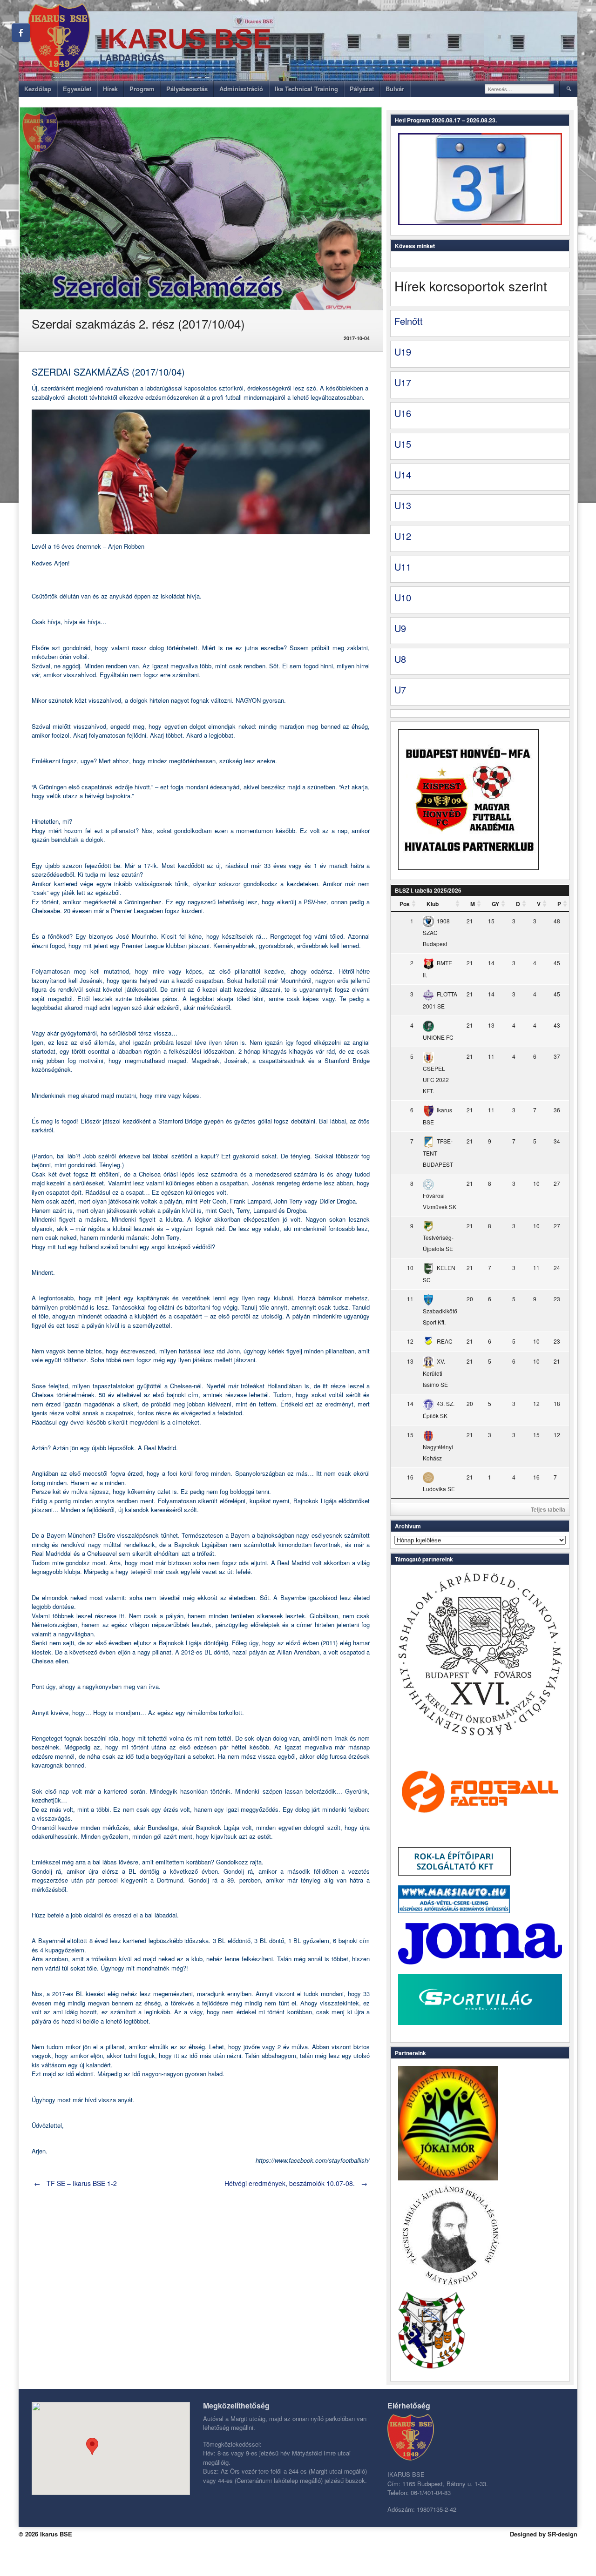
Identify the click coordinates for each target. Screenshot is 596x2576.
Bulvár (395, 89)
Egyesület (77, 89)
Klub (433, 904)
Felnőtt (409, 321)
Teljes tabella (548, 1509)
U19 (403, 352)
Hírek (110, 89)
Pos (405, 904)
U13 (403, 505)
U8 (400, 659)
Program (142, 89)
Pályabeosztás (187, 89)
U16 (403, 413)
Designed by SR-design (544, 2534)
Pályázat (362, 89)
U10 (403, 597)
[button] (92, 2446)
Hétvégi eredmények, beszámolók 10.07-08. (296, 2183)
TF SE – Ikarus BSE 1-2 (75, 2183)
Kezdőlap (38, 89)
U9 (400, 628)
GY (495, 904)
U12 (403, 536)
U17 (403, 382)
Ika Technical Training (306, 89)
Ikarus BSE (186, 39)
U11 (403, 567)
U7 (400, 689)
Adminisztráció (241, 89)
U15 (403, 444)
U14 (403, 474)
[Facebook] (21, 33)
